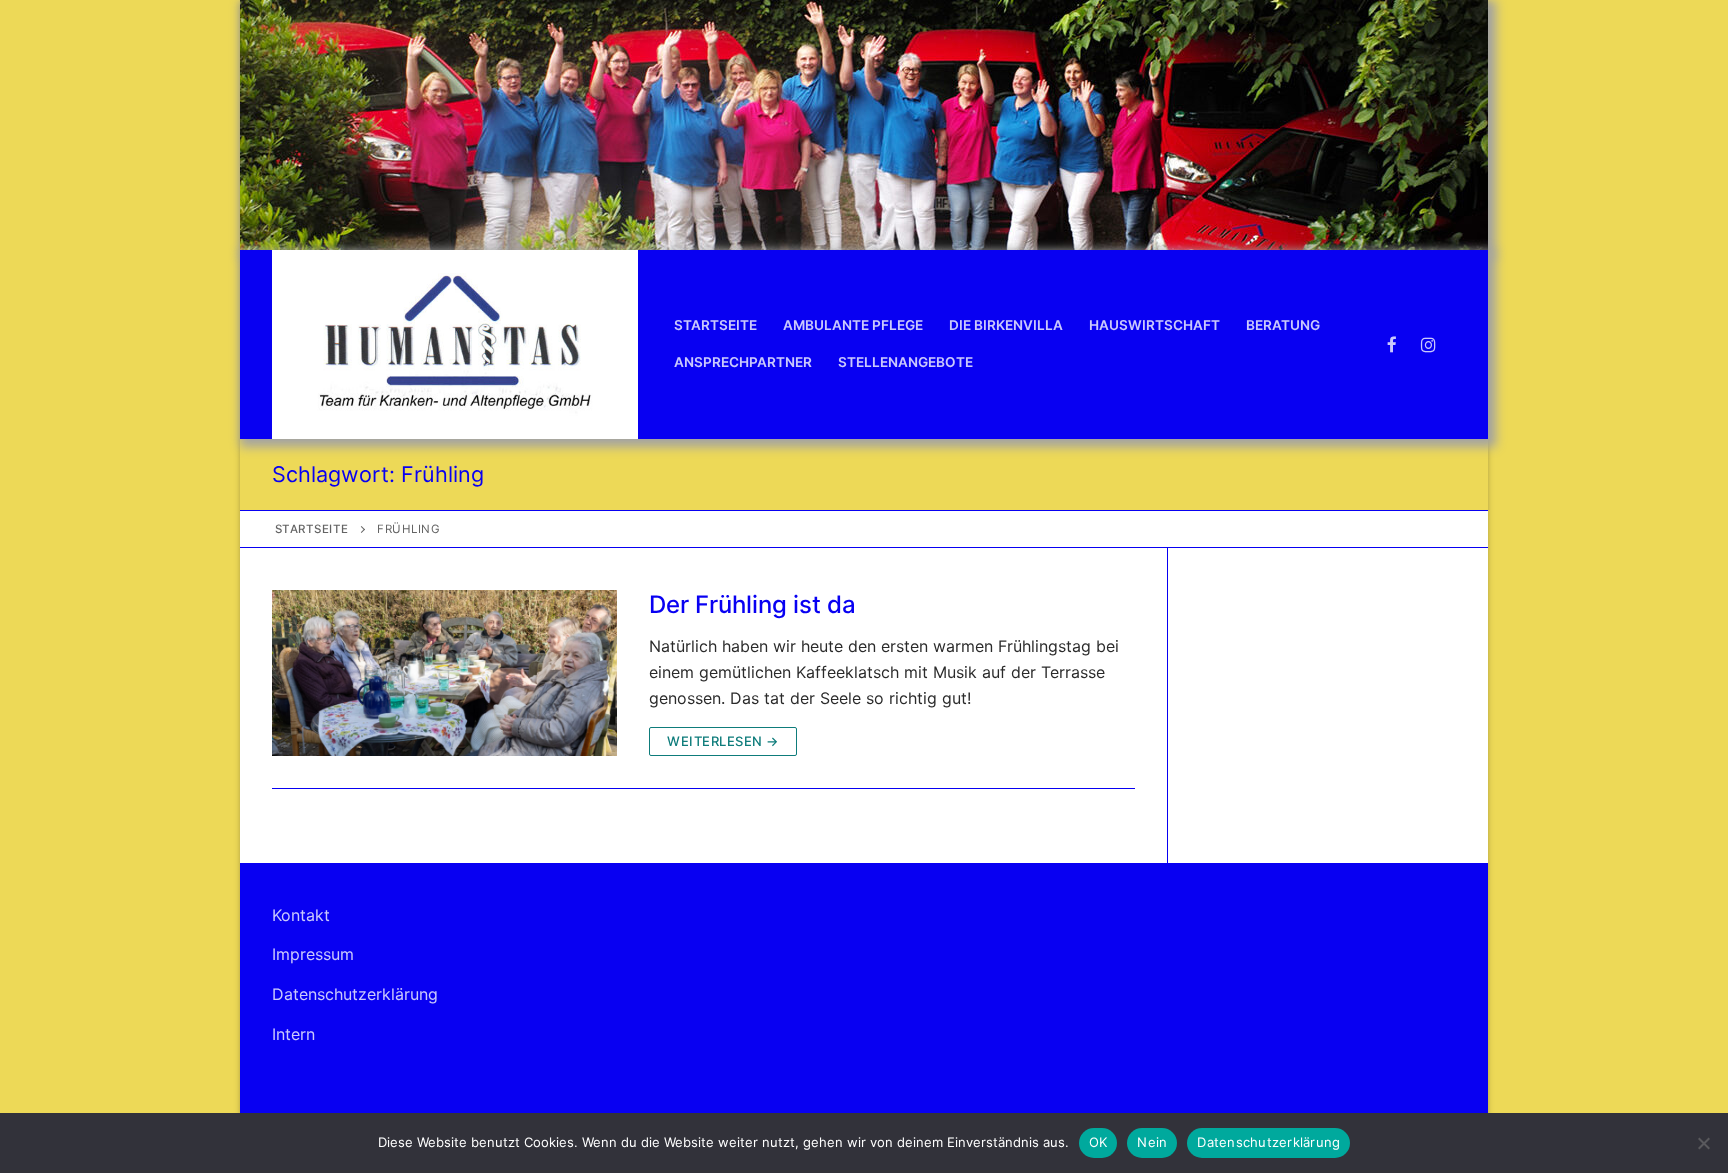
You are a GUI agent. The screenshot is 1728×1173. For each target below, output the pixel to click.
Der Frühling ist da (752, 604)
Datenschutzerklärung (355, 994)
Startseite (312, 529)
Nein (1152, 1142)
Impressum (313, 954)
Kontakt (301, 915)
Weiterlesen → (723, 741)
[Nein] (1703, 1143)
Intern (293, 1034)
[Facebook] (1392, 344)
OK (1098, 1142)
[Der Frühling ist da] (444, 673)
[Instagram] (1428, 344)
